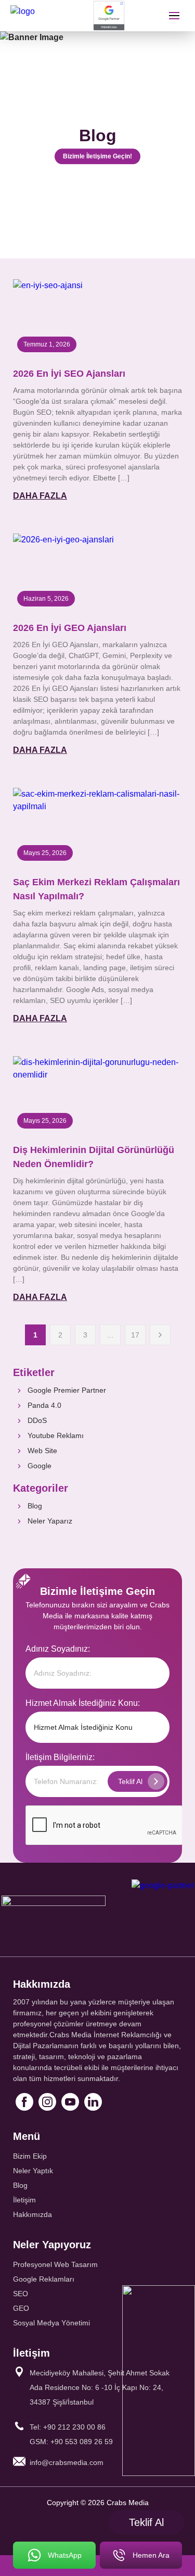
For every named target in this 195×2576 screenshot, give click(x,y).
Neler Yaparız (50, 1521)
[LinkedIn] (93, 2102)
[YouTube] (70, 2102)
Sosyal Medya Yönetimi (51, 2323)
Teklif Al (146, 2522)
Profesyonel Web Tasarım (55, 2264)
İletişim (24, 2200)
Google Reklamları (44, 2279)
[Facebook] (24, 2102)
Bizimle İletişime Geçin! (97, 156)
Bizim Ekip (30, 2156)
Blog (35, 1506)
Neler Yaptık (33, 2171)
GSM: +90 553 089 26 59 (71, 2442)
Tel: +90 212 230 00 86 (68, 2427)
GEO (21, 2308)
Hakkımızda (32, 2214)
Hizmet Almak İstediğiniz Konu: (83, 1703)
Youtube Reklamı (56, 1435)
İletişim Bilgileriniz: (60, 1757)
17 (135, 1335)
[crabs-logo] (49, 16)
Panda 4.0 (44, 1405)
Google (40, 1466)
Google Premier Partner (67, 1390)
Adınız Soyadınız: (58, 1649)
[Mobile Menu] (174, 16)
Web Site (42, 1451)
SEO (21, 2294)
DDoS (37, 1420)
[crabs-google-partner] (109, 16)
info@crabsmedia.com (67, 2462)
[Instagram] (47, 2102)
